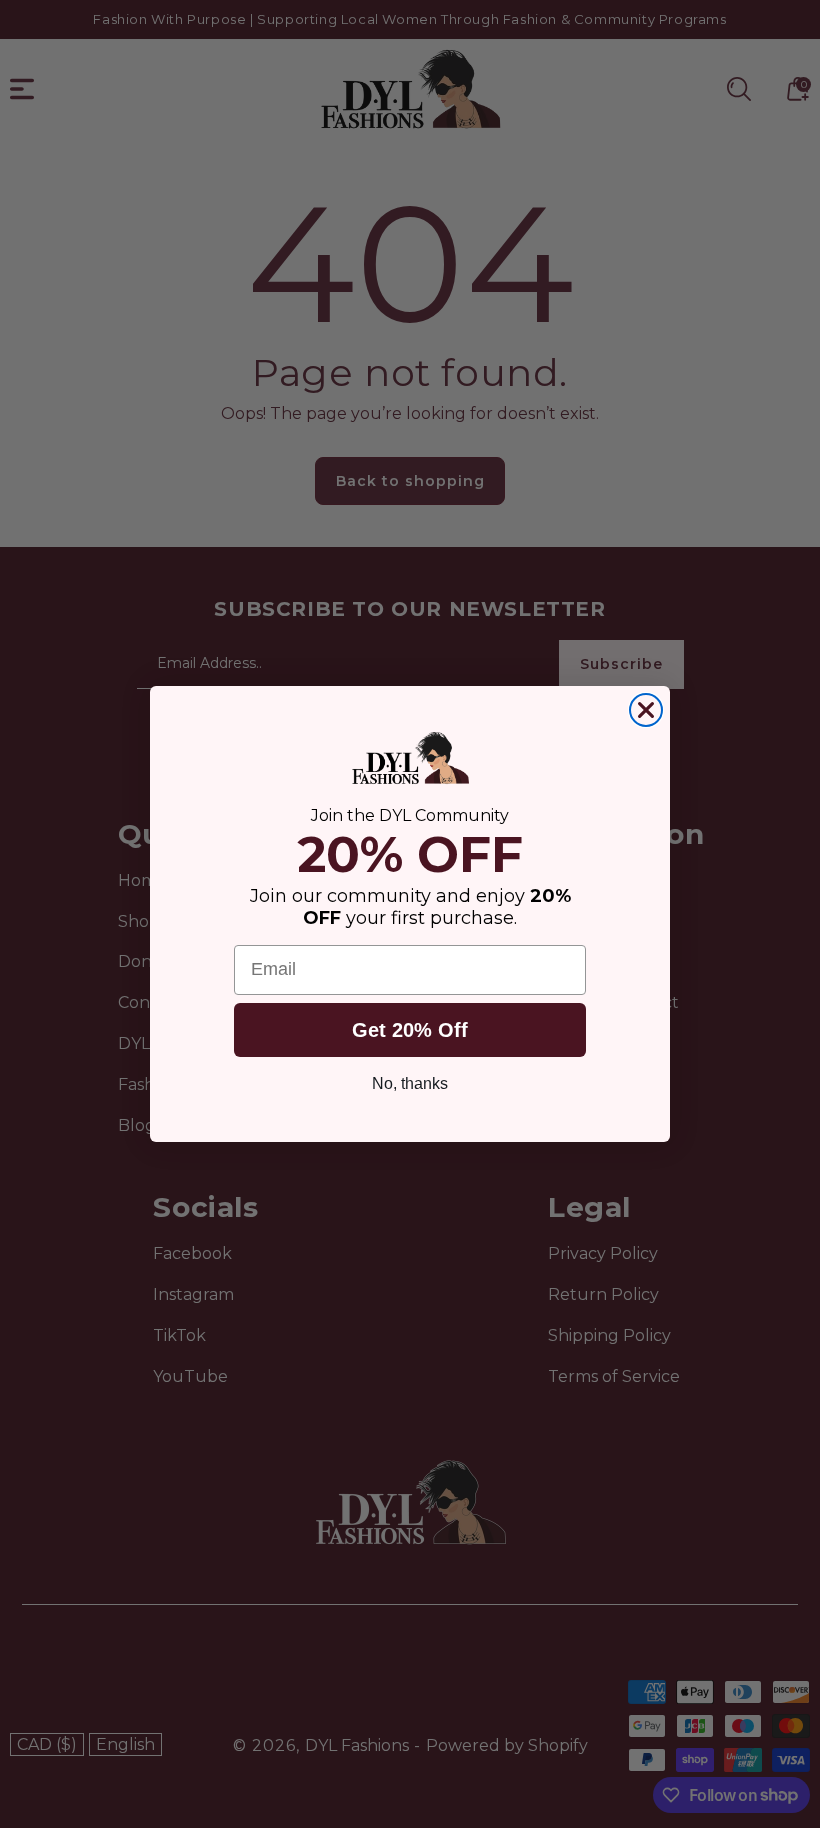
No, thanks (410, 1083)
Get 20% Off (410, 1030)
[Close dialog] (646, 710)
